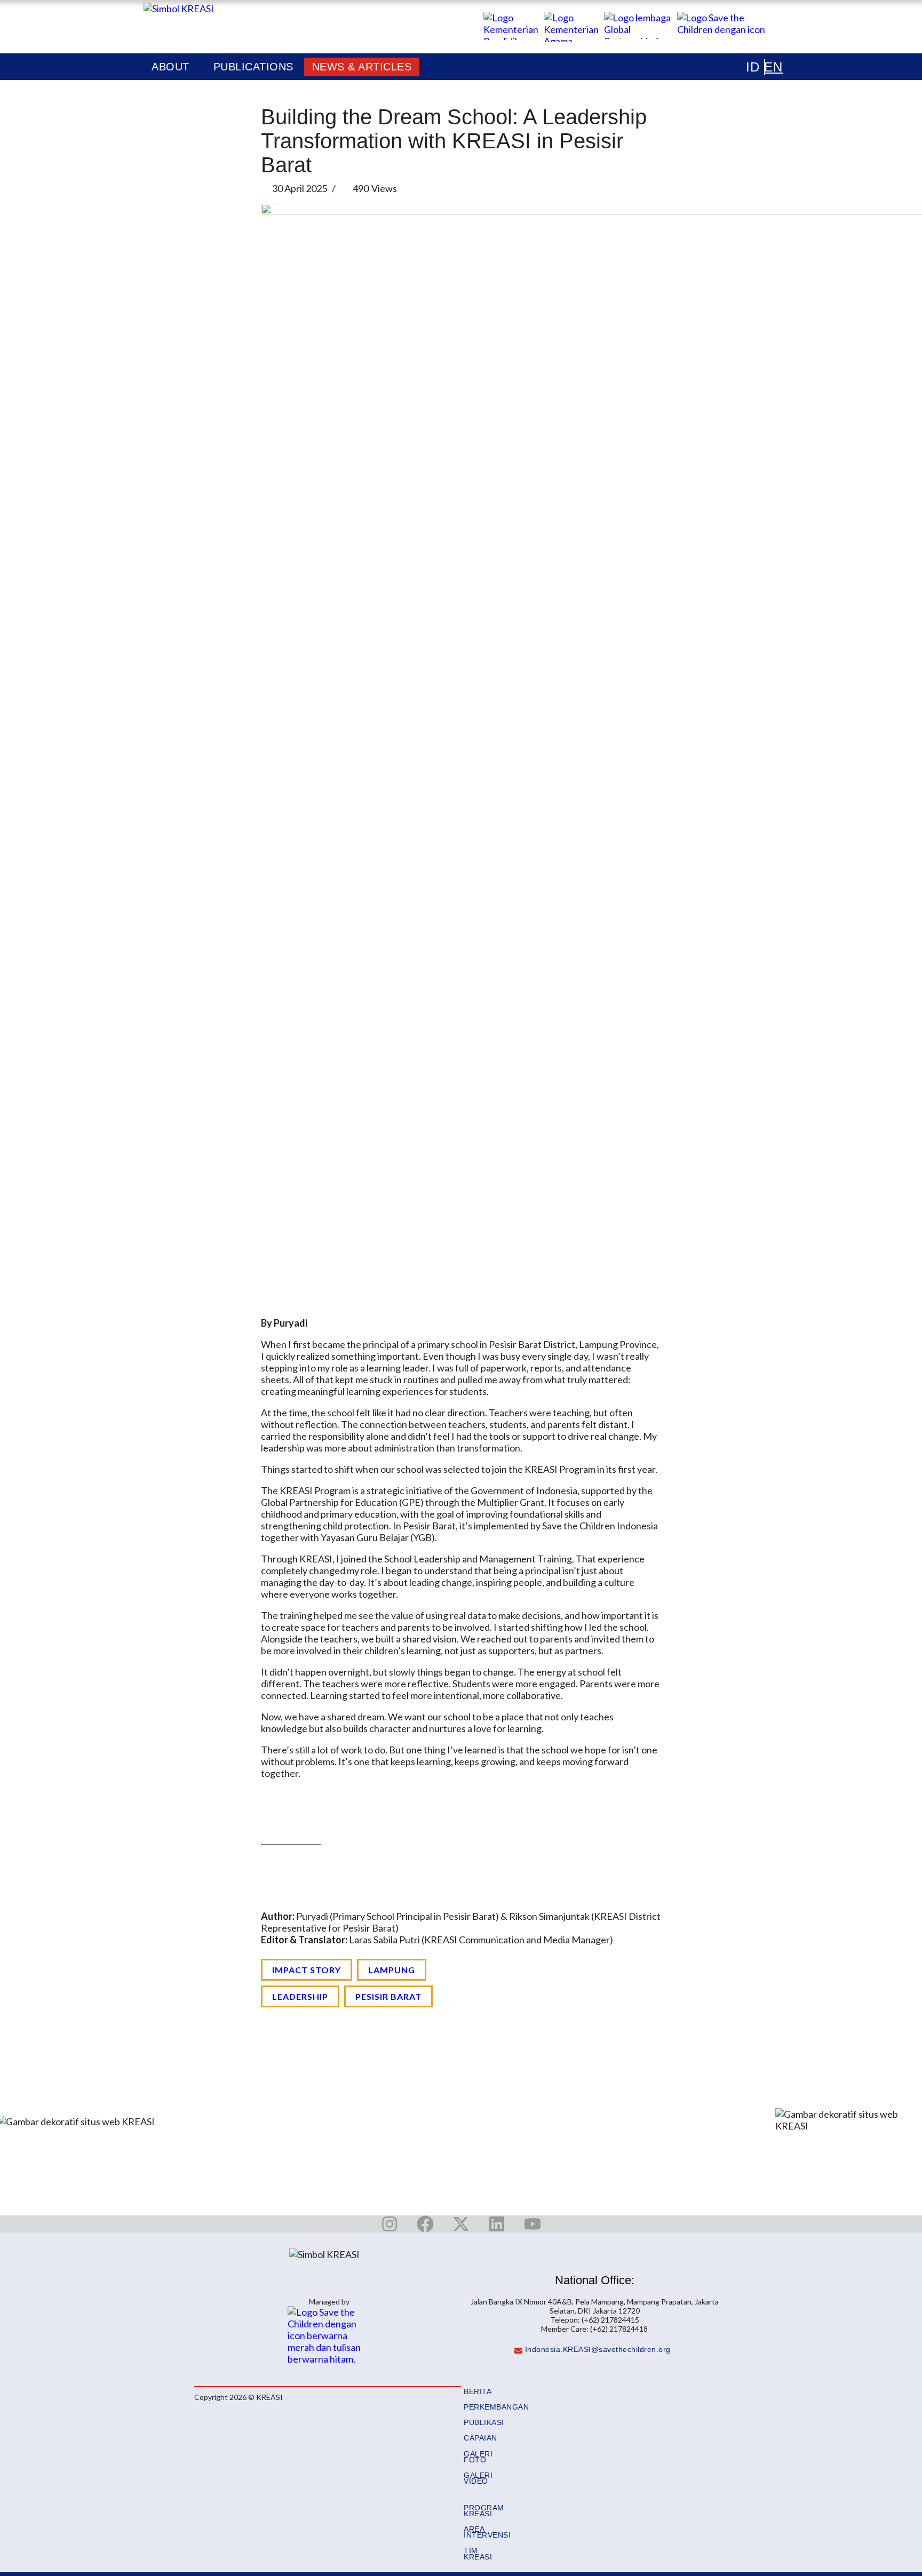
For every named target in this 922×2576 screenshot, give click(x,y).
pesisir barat (388, 1996)
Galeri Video (478, 2478)
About (170, 67)
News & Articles (362, 67)
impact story (307, 1970)
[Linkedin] (497, 2224)
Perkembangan (496, 2407)
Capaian (480, 2438)
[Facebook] (425, 2224)
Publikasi (484, 2423)
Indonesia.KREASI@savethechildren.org (598, 2350)
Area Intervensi (487, 2532)
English (757, 67)
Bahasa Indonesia (746, 67)
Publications (253, 67)
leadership (300, 1996)
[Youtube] (532, 2224)
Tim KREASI (478, 2554)
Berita (478, 2392)
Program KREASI (484, 2511)
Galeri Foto (478, 2457)
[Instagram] (390, 2224)
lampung (392, 1970)
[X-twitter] (461, 2224)
